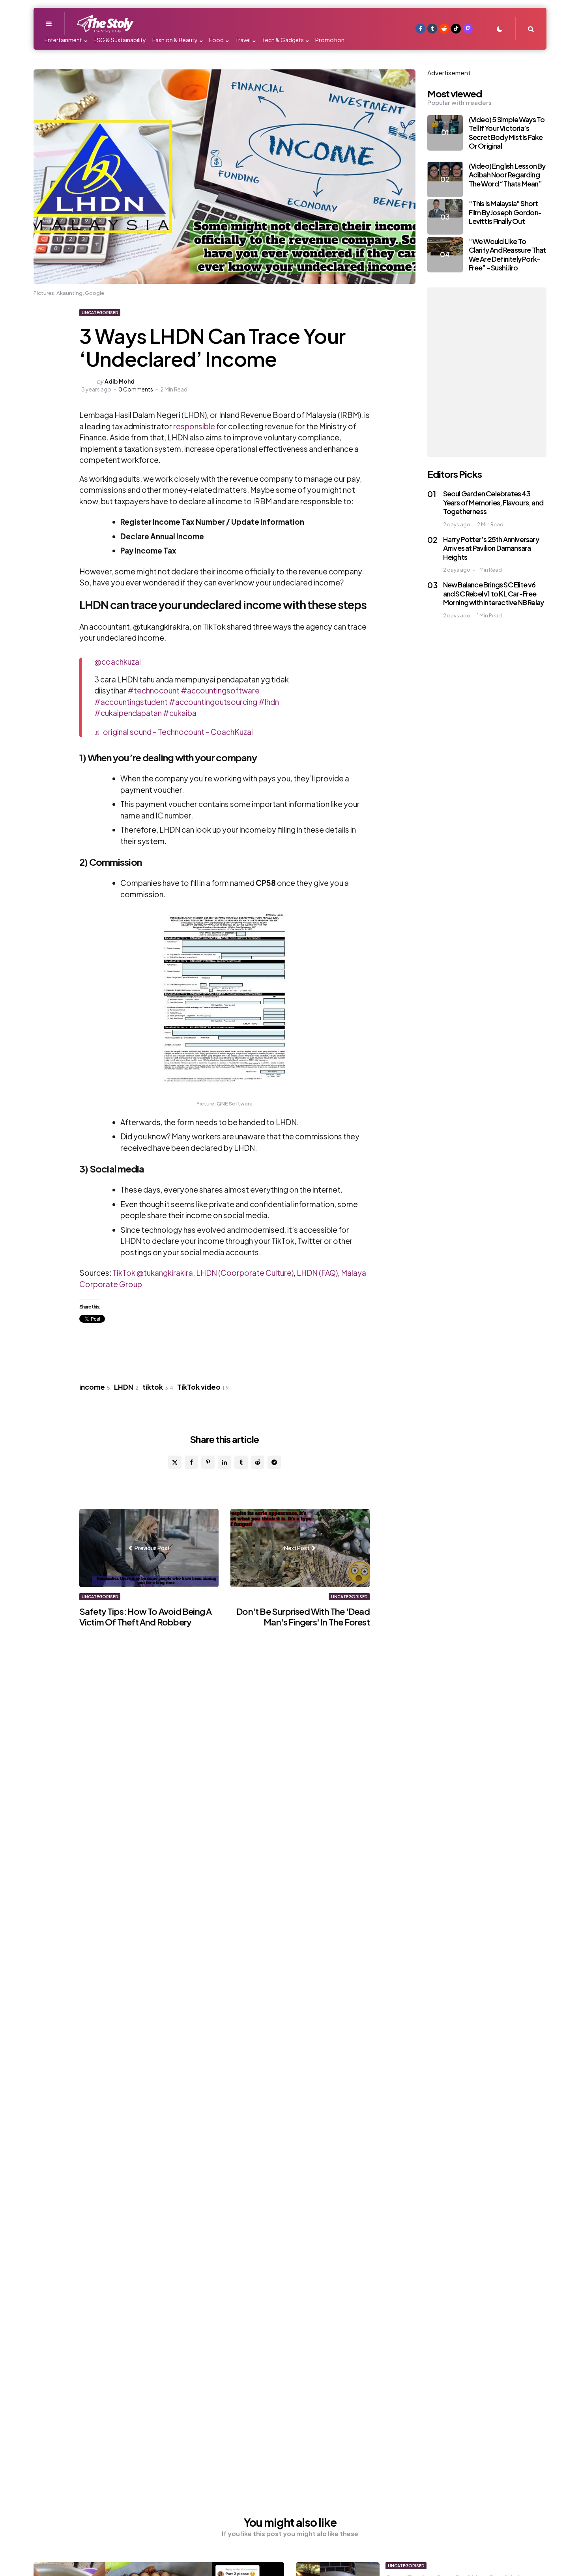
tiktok (158, 1387)
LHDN (126, 1387)
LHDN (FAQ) (317, 1273)
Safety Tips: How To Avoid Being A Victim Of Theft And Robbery (146, 1617)
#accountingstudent (131, 702)
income (95, 1387)
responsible (194, 426)
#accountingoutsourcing (213, 702)
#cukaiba (180, 713)
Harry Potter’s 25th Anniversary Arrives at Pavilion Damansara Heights (491, 548)
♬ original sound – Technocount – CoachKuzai (174, 732)
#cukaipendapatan (128, 713)
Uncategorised (100, 313)
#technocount (153, 690)
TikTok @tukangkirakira (153, 1273)
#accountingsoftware (220, 690)
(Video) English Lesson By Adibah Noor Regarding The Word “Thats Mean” (507, 175)
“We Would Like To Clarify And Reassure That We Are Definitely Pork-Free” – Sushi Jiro (507, 254)
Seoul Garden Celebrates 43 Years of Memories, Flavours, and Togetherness (493, 502)
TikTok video (203, 1387)
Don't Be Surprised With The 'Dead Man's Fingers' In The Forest (303, 1617)
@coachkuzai (118, 662)
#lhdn (269, 702)
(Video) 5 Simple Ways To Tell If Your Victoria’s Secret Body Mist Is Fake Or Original (507, 133)
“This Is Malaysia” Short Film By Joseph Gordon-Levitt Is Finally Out (505, 212)
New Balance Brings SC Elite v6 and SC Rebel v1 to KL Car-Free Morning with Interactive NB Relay (494, 593)
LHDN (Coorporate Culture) (245, 1273)
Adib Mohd (120, 381)
